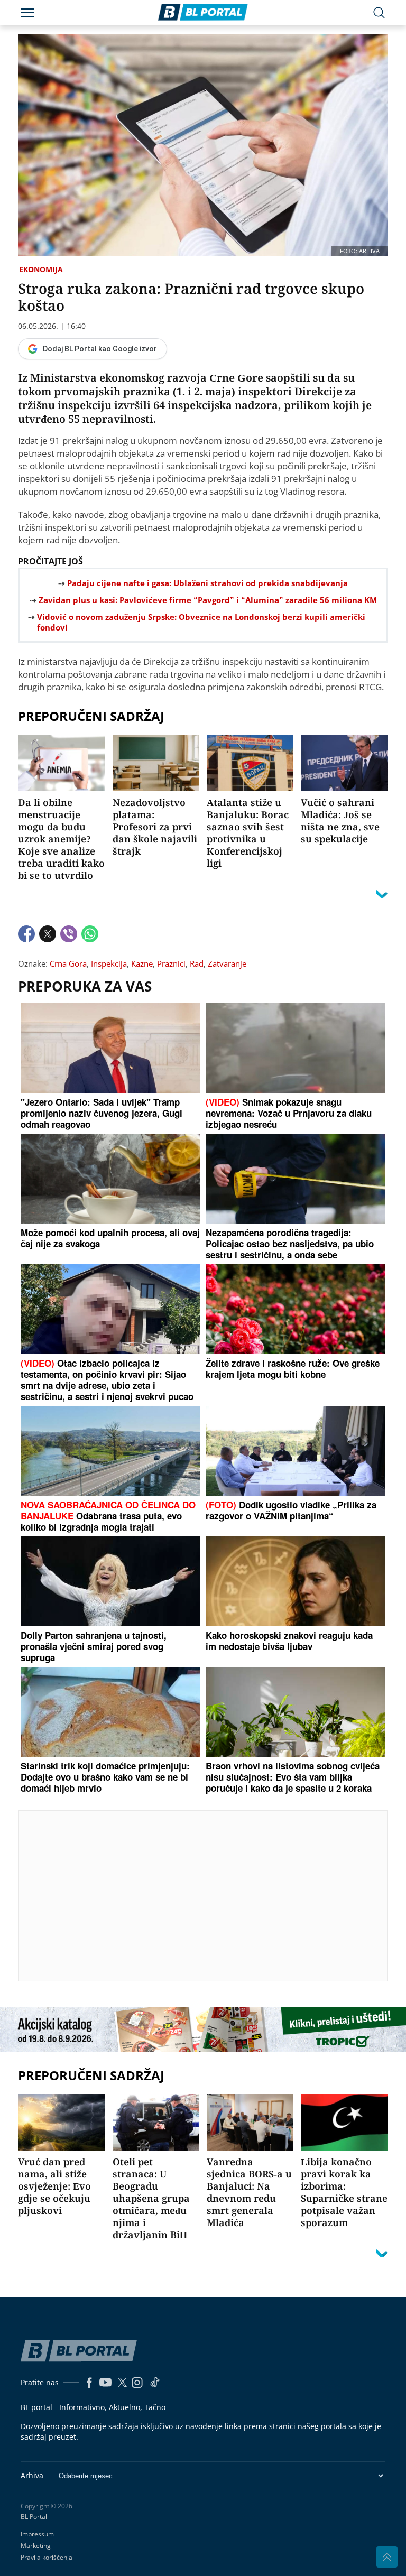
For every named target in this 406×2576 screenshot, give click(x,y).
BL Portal (34, 2517)
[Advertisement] (212, 1895)
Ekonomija (41, 269)
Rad (197, 963)
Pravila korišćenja (47, 2557)
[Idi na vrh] (387, 2557)
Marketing (36, 2546)
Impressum (37, 2534)
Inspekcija (109, 963)
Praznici (171, 963)
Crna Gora (68, 963)
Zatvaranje (227, 963)
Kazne (142, 963)
